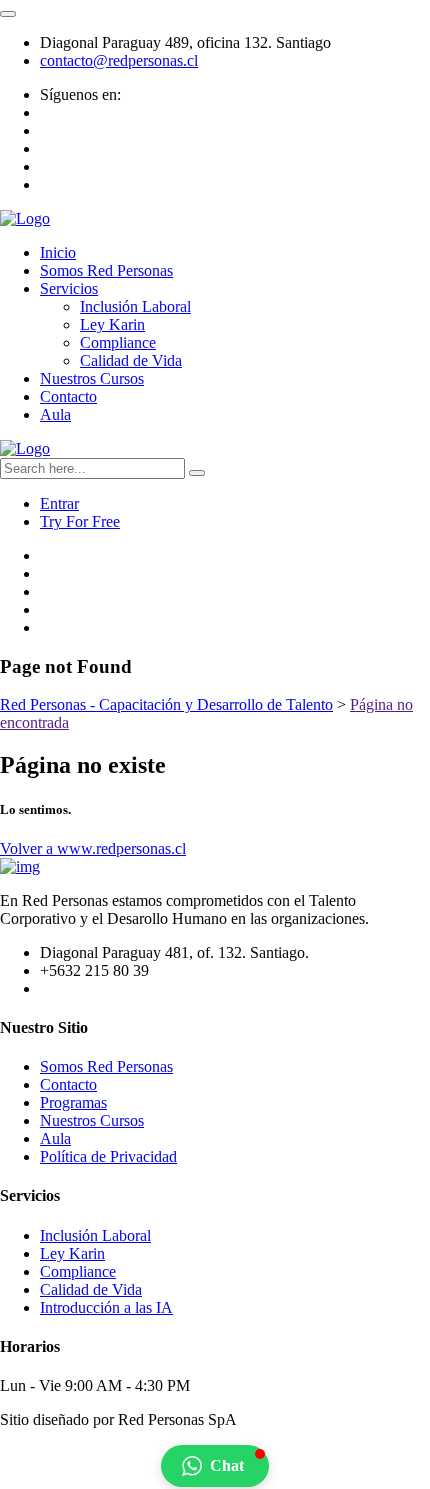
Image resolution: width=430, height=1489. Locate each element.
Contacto (68, 396)
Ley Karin (112, 324)
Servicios (69, 288)
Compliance (118, 342)
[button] (215, 1466)
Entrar (59, 503)
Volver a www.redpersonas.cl (93, 848)
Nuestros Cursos (92, 378)
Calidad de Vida (131, 360)
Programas (73, 1102)
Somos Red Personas (106, 270)
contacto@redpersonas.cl (119, 60)
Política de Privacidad (108, 1156)
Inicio (58, 252)
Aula (55, 414)
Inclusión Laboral (135, 306)
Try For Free (80, 521)
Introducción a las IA (106, 1307)
